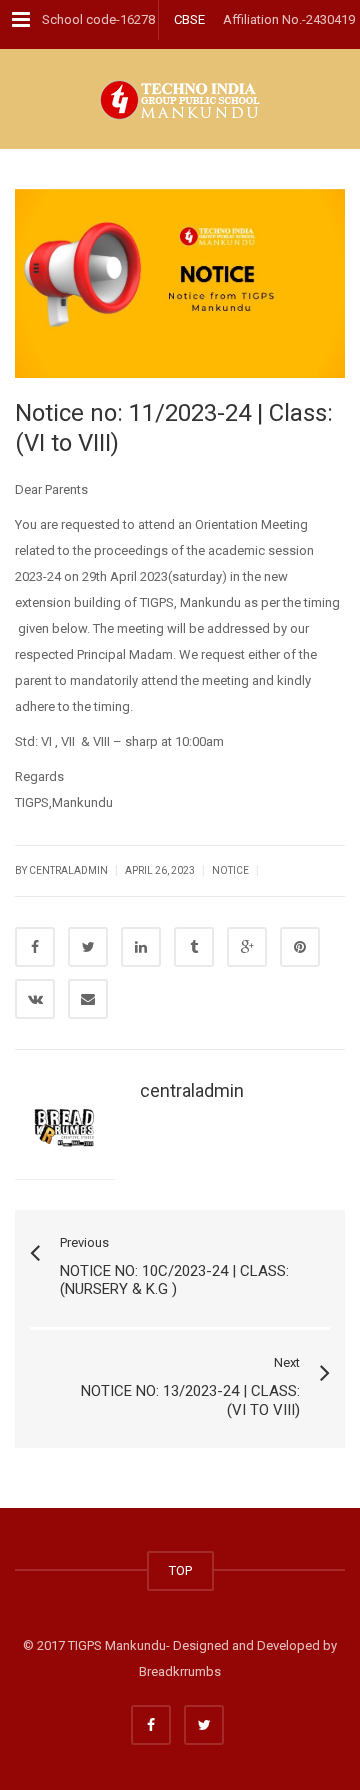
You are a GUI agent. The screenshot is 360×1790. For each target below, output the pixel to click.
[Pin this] (300, 947)
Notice (230, 870)
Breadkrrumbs (180, 1671)
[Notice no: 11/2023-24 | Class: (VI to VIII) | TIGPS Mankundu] (180, 99)
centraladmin (192, 1090)
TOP (180, 1570)
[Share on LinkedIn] (141, 947)
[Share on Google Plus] (247, 947)
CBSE (189, 19)
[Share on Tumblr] (194, 947)
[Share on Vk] (35, 999)
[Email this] (88, 999)
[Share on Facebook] (35, 947)
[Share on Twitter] (88, 947)
